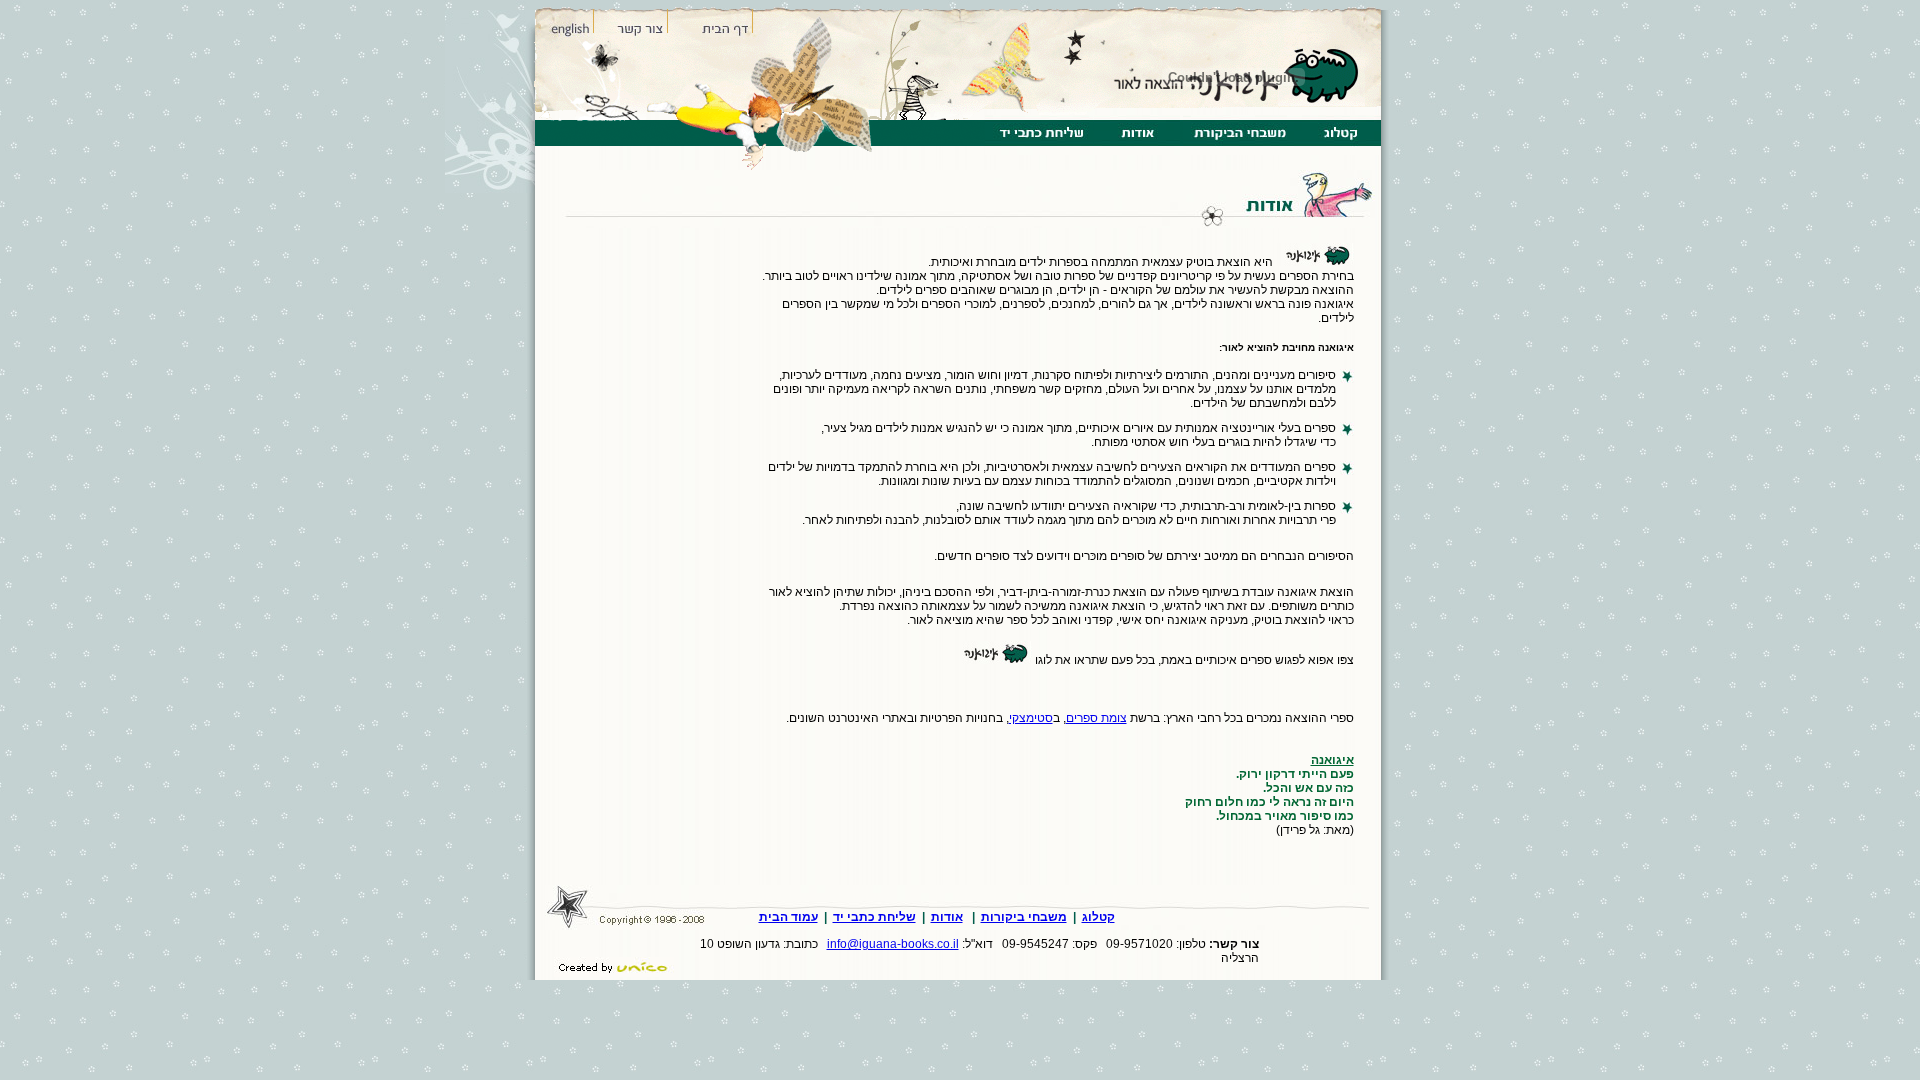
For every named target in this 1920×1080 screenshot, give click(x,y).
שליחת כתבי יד (874, 917)
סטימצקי (1031, 718)
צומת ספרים (1096, 718)
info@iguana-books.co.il (893, 944)
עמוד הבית (788, 917)
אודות (947, 917)
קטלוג (1098, 917)
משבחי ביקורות (1024, 917)
